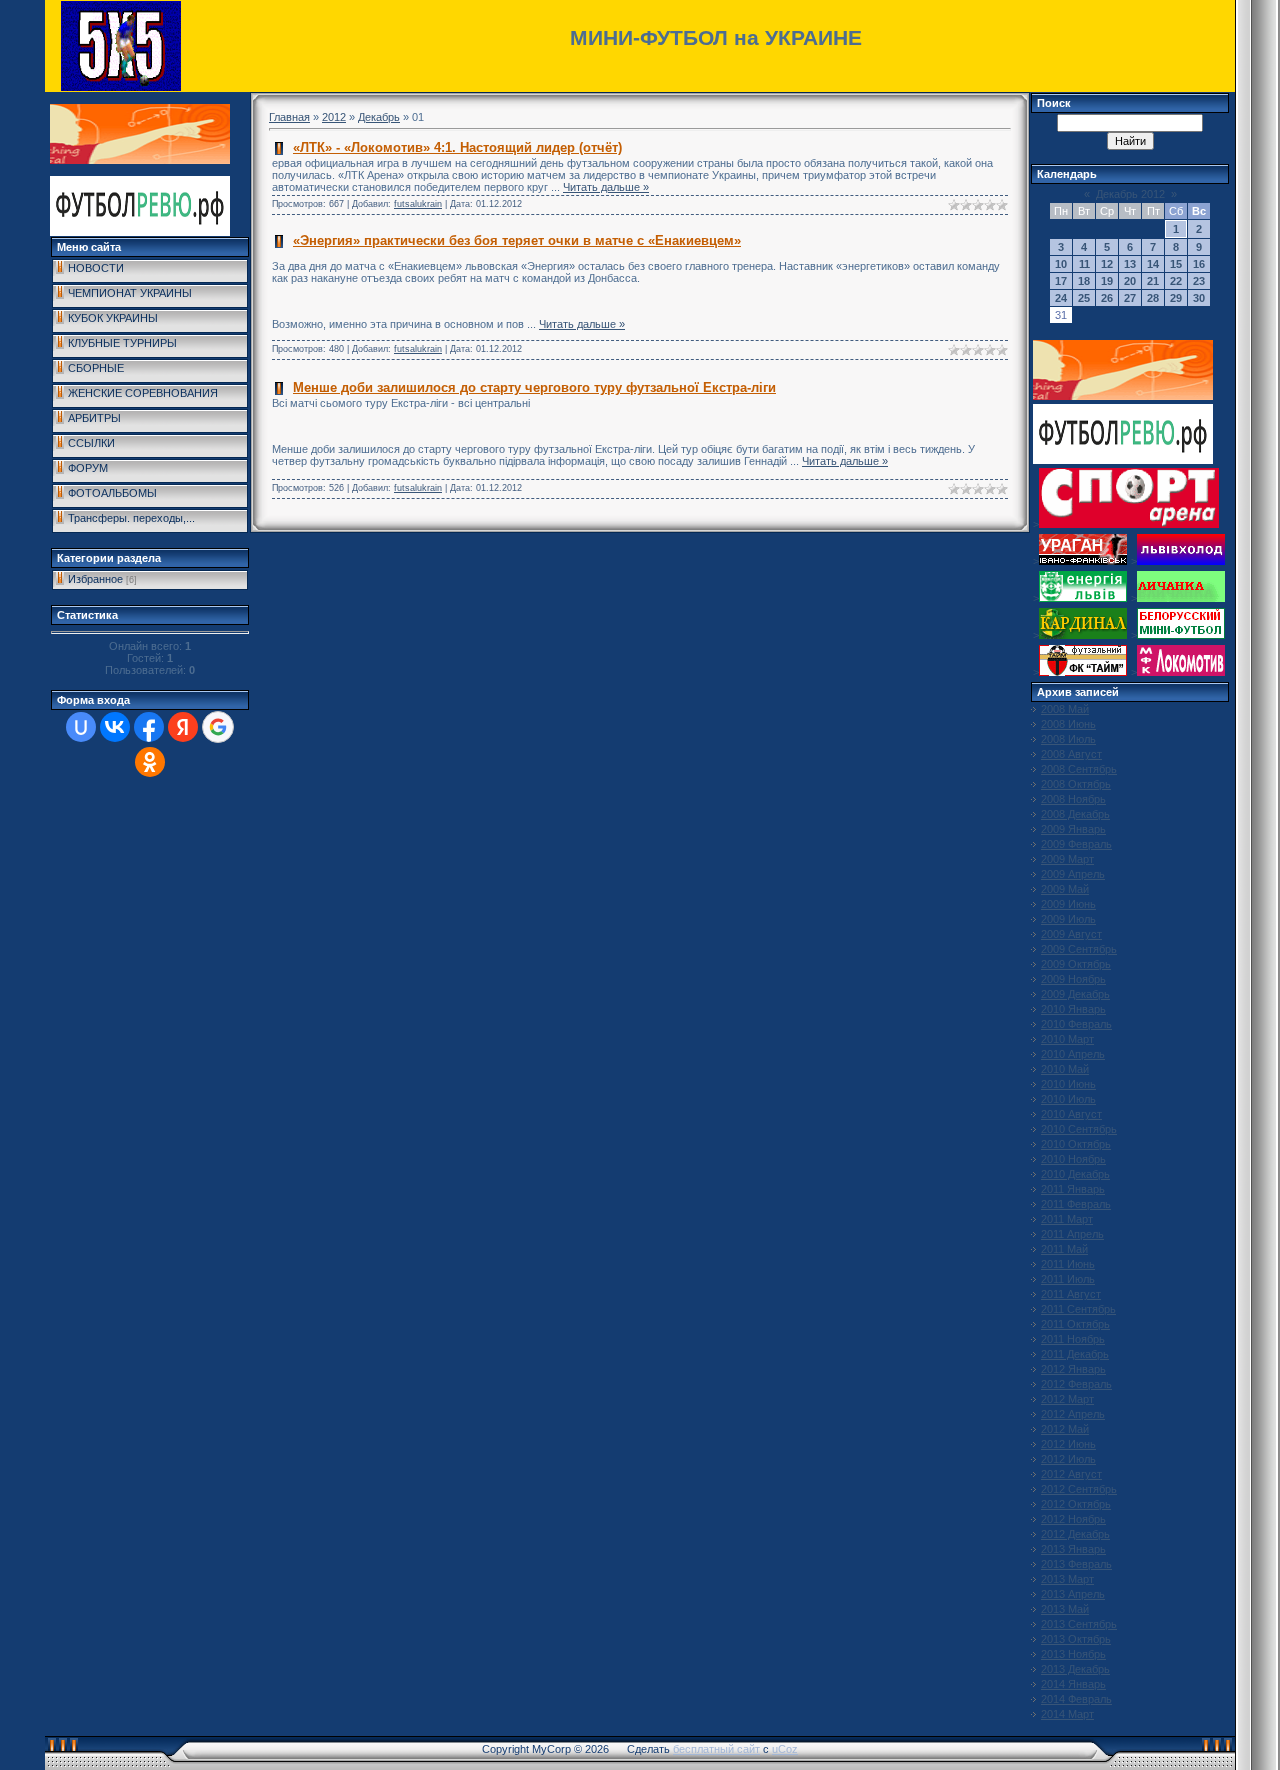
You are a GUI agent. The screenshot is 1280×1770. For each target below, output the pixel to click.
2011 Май (1064, 1249)
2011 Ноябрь (1073, 1339)
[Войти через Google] (218, 727)
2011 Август (1071, 1294)
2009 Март (1067, 859)
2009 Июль (1068, 919)
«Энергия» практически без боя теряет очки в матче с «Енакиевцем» (517, 240)
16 (1199, 264)
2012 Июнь (1068, 1444)
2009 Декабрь (1075, 994)
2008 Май (1065, 709)
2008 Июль (1068, 739)
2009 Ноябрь (1073, 979)
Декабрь (379, 117)
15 (1176, 264)
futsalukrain (418, 204)
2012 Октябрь (1076, 1504)
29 (1176, 298)
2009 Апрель (1073, 874)
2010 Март (1067, 1039)
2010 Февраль (1076, 1024)
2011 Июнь (1068, 1264)
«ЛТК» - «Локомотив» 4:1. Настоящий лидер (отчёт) (457, 147)
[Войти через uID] (81, 727)
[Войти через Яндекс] (183, 727)
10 (1061, 264)
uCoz (785, 1749)
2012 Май (1065, 1429)
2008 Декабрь (1075, 814)
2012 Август (1071, 1474)
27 (1130, 298)
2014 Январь (1073, 1684)
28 (1153, 298)
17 (1061, 281)
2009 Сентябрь (1079, 949)
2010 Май (1065, 1069)
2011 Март (1067, 1219)
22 (1176, 281)
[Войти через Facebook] (149, 727)
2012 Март (1067, 1399)
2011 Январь (1073, 1189)
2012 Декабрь (1075, 1534)
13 (1130, 264)
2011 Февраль (1076, 1204)
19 (1107, 281)
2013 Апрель (1073, 1594)
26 (1107, 298)
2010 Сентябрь (1079, 1129)
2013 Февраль (1076, 1564)
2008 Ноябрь (1073, 799)
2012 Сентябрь (1079, 1489)
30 (1199, 298)
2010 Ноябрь (1073, 1159)
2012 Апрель (1073, 1414)
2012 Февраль (1076, 1384)
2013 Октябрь (1076, 1639)
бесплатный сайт (716, 1749)
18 (1084, 281)
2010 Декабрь (1075, 1174)
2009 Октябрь (1076, 964)
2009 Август (1071, 934)
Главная (289, 117)
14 (1153, 264)
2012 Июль (1068, 1459)
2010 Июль (1068, 1099)
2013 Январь (1073, 1549)
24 (1061, 298)
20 (1130, 281)
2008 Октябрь (1076, 784)
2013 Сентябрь (1079, 1624)
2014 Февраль (1076, 1699)
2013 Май (1065, 1609)
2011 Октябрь (1075, 1324)
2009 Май (1065, 889)
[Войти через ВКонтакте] (115, 727)
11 (1084, 264)
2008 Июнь (1068, 724)
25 (1084, 298)
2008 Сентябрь (1079, 769)
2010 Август (1071, 1114)
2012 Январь (1073, 1369)
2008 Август (1071, 754)
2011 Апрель (1072, 1234)
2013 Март (1067, 1579)
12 (1107, 264)
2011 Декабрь (1075, 1354)
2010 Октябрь (1076, 1144)
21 (1153, 281)
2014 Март (1067, 1714)
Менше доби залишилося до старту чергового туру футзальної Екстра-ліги (534, 387)
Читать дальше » (606, 187)
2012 (334, 117)
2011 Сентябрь (1078, 1309)
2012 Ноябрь (1073, 1519)
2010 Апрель (1073, 1054)
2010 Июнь (1068, 1084)
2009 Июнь (1068, 904)
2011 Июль (1068, 1279)
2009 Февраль (1076, 844)
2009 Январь (1073, 829)
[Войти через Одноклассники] (150, 762)
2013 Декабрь (1075, 1669)
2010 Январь (1073, 1009)
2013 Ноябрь (1073, 1654)
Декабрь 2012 (1130, 194)
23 (1199, 281)
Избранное (95, 579)
